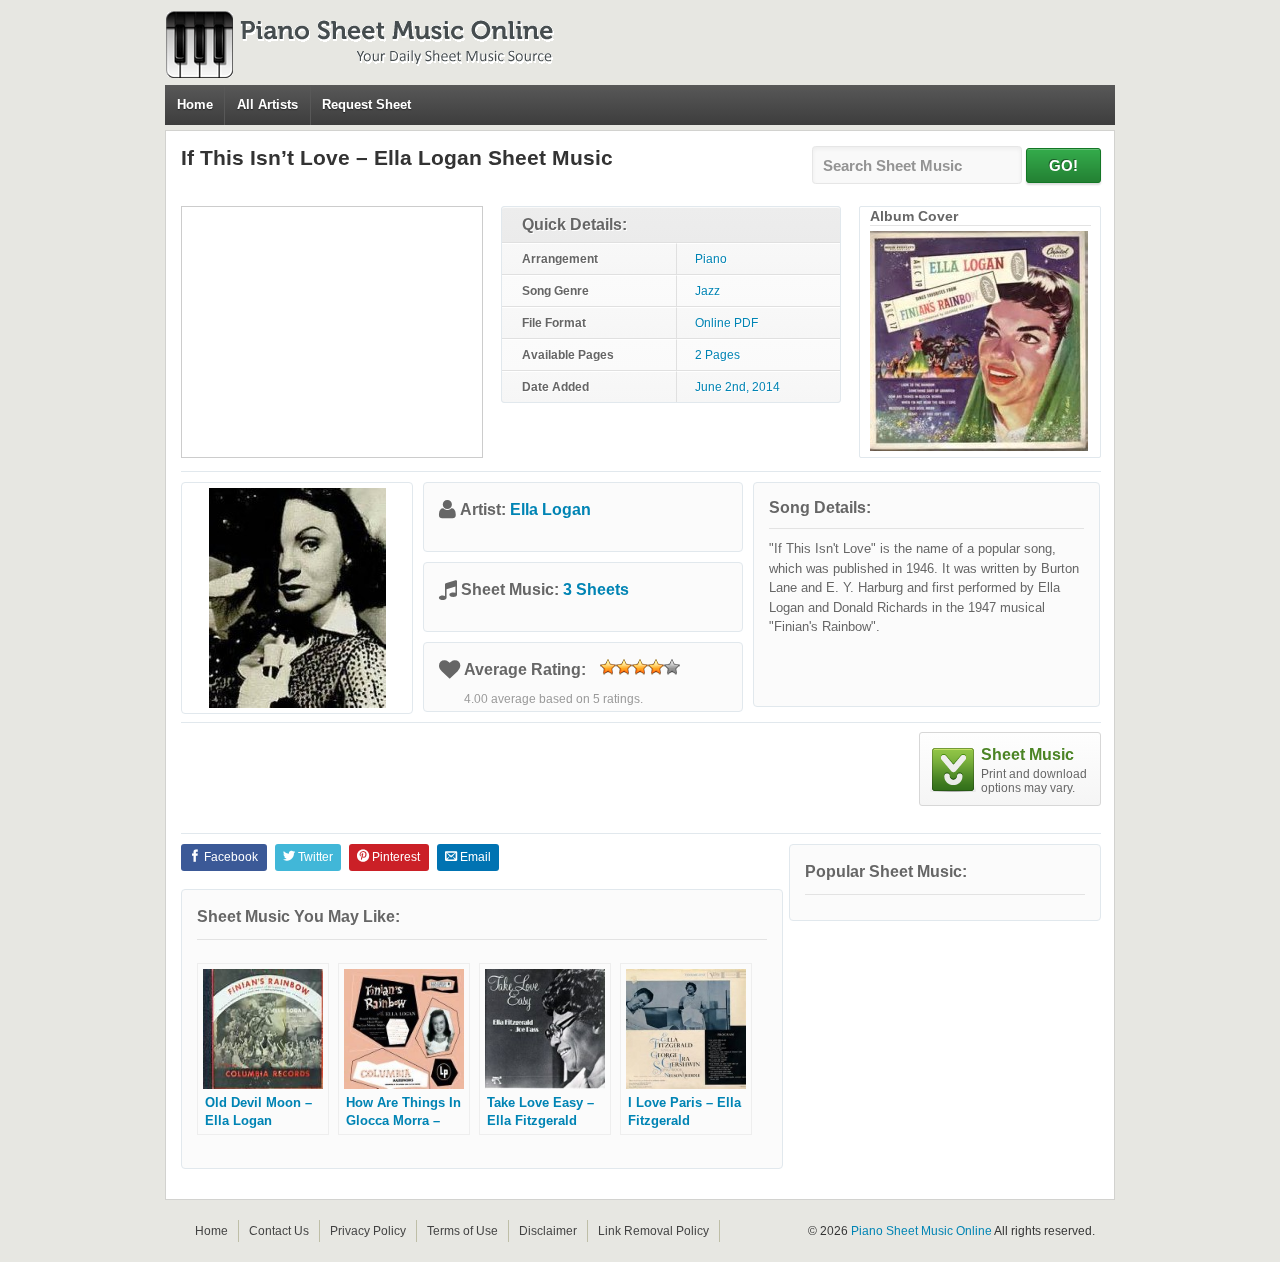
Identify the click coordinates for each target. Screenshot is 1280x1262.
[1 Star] (608, 667)
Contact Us (279, 1231)
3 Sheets (596, 589)
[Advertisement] (332, 332)
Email (474, 857)
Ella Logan (550, 509)
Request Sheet (366, 104)
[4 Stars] (656, 667)
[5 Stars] (672, 667)
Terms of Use (462, 1231)
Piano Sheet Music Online (921, 1231)
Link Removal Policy (653, 1231)
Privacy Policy (368, 1231)
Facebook (229, 857)
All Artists (267, 104)
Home (195, 104)
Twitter (314, 857)
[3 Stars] (640, 667)
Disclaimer (548, 1231)
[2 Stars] (624, 667)
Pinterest (394, 857)
